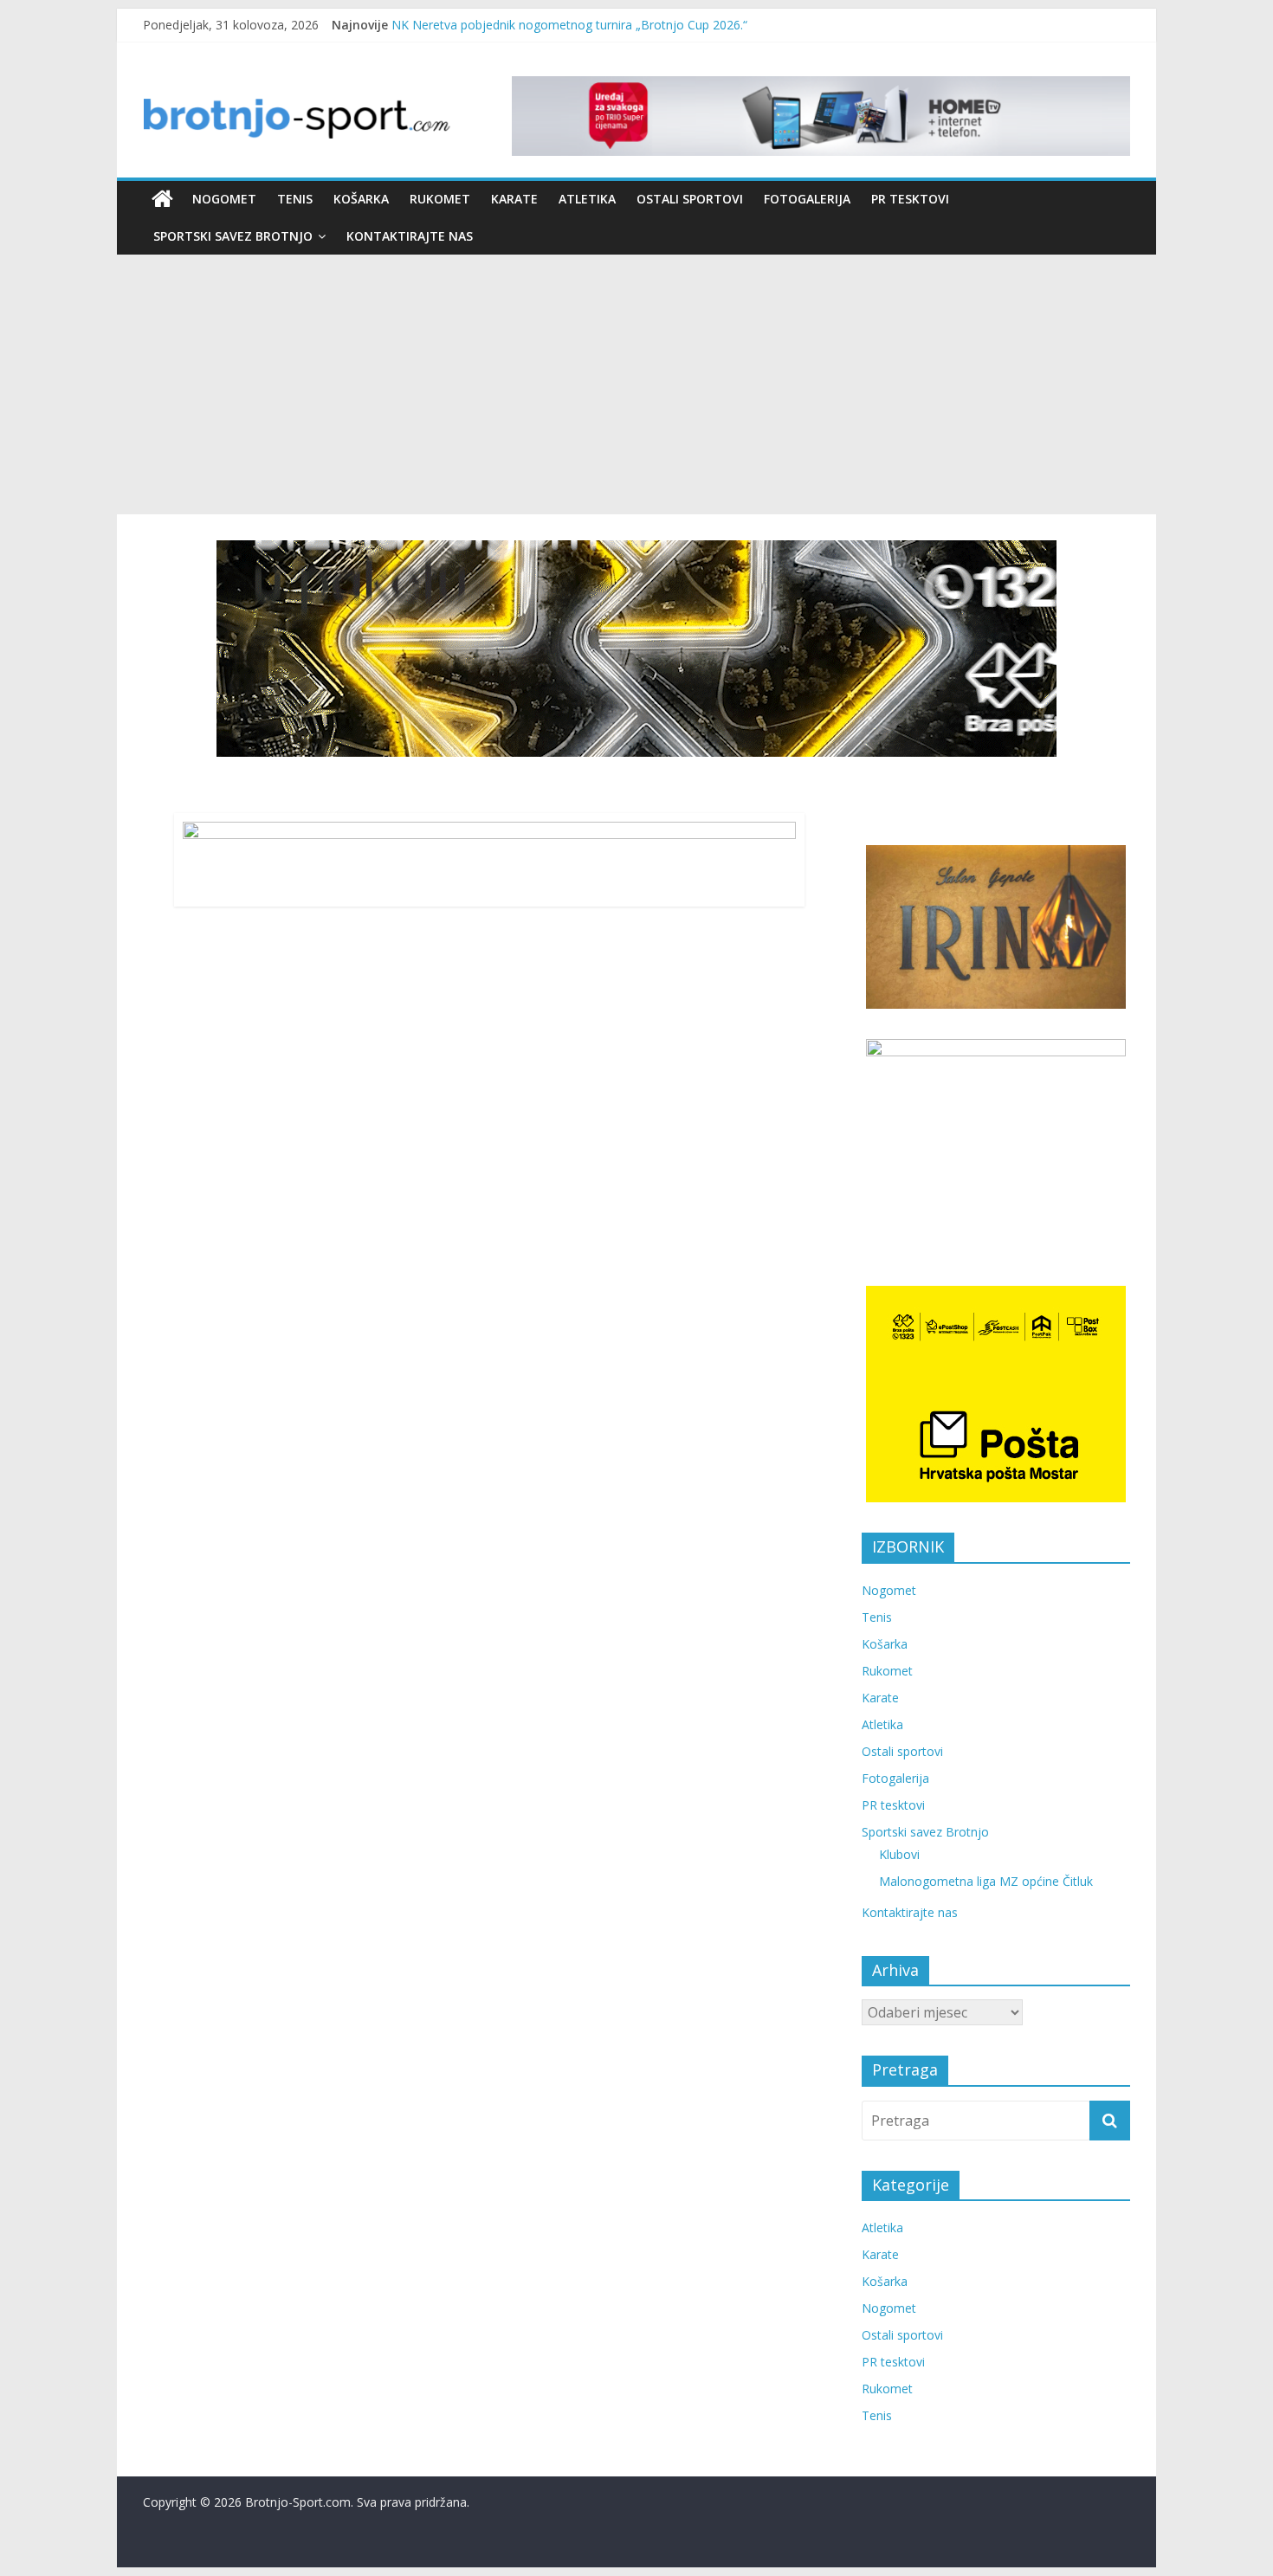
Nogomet (224, 199)
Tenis (295, 199)
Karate (514, 199)
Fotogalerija (807, 199)
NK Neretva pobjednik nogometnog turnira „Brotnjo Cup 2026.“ (569, 25)
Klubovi (899, 1854)
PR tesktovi (910, 199)
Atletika (587, 199)
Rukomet (440, 199)
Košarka (361, 199)
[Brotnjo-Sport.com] (162, 199)
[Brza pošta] (636, 649)
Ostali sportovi (690, 199)
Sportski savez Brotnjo (233, 236)
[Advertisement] (636, 384)
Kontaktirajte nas (410, 236)
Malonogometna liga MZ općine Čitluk (986, 1881)
